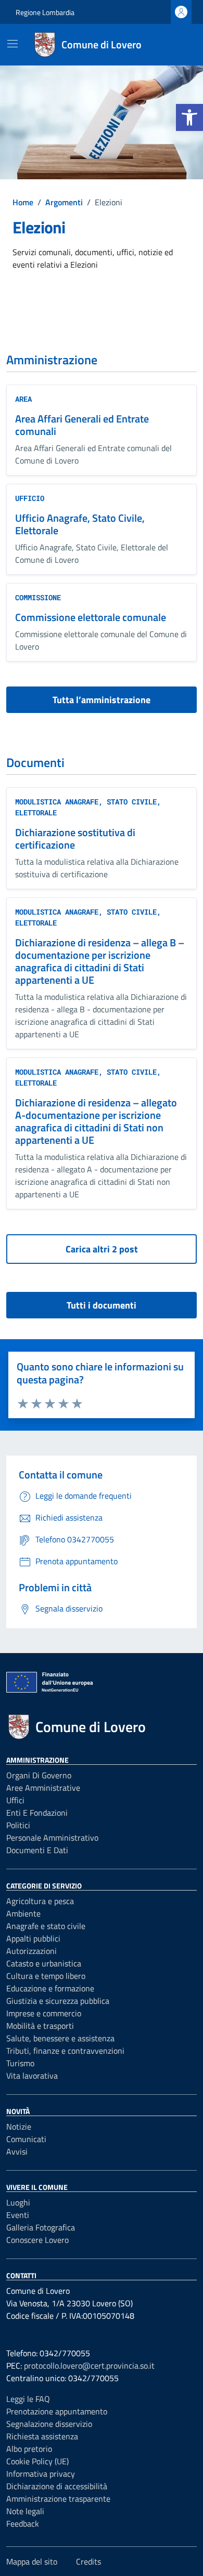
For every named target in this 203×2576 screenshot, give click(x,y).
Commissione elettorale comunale (91, 617)
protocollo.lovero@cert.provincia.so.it (89, 2366)
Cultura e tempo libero (46, 1976)
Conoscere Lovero (37, 2240)
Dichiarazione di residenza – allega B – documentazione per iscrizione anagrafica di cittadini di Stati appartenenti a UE (100, 961)
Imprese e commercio (44, 2013)
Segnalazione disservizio (49, 2424)
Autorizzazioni (31, 1951)
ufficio (30, 498)
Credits (88, 2561)
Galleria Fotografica (41, 2227)
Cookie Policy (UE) (37, 2461)
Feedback (23, 2524)
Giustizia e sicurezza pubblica (58, 2001)
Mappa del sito (32, 2561)
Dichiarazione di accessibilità (57, 2486)
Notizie (19, 2126)
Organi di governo (39, 1775)
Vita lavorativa (32, 2076)
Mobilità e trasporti (40, 2026)
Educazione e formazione (50, 1988)
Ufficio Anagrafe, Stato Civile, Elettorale (80, 524)
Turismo (20, 2063)
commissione (38, 597)
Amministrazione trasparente (58, 2499)
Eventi (18, 2215)
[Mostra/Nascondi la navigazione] (12, 44)
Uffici (15, 1800)
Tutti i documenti (102, 1305)
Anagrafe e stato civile (46, 1926)
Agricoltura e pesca (40, 1901)
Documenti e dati (37, 1850)
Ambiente (23, 1913)
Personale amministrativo (52, 1838)
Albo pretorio (29, 2449)
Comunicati (26, 2139)
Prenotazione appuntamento (57, 2411)
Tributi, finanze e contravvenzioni (65, 2051)
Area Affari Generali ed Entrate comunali (82, 425)
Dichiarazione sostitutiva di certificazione (75, 838)
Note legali (25, 2511)
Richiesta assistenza (42, 2436)
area (23, 399)
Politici (18, 1825)
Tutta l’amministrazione (102, 700)
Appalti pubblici (33, 1938)
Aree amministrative (43, 1788)
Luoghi (18, 2202)
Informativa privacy (41, 2474)
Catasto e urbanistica (44, 1963)
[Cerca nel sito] (175, 45)
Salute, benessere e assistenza (60, 2038)
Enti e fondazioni (37, 1813)
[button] (189, 117)
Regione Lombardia (45, 12)
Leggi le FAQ (28, 2399)
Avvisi (17, 2151)
